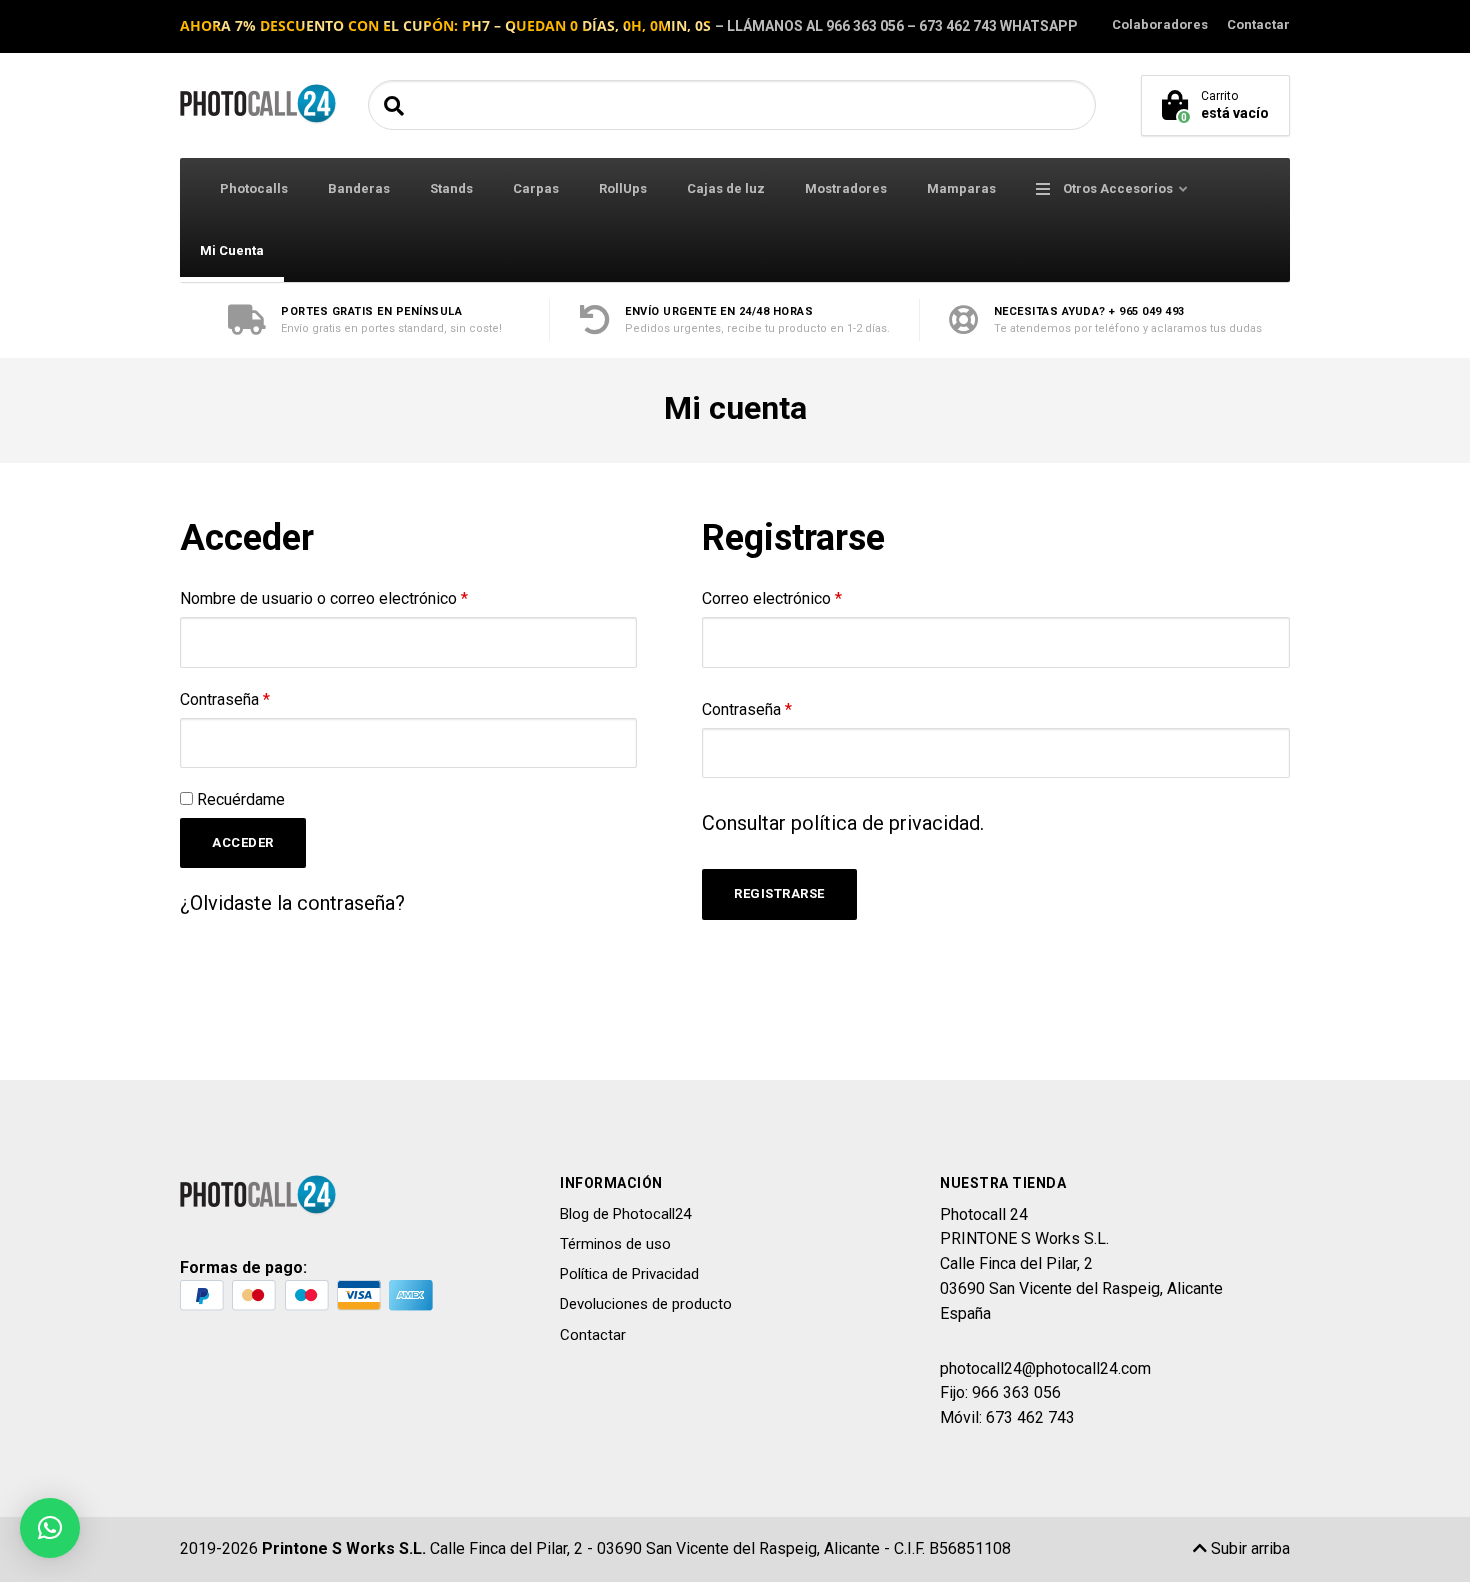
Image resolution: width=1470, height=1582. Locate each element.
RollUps (623, 188)
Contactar (1258, 24)
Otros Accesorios (1116, 188)
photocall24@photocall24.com (1045, 1368)
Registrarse (779, 893)
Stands (451, 188)
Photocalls (254, 188)
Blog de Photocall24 (625, 1214)
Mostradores (846, 188)
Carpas (536, 188)
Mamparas (961, 188)
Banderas (359, 188)
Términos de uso (615, 1244)
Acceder (243, 842)
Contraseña (225, 699)
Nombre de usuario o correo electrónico (324, 598)
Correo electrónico (772, 598)
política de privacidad (885, 823)
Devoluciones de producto (646, 1304)
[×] (50, 1528)
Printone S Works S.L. (344, 1548)
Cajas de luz (726, 188)
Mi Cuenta (232, 250)
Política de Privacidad (629, 1274)
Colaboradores (1160, 24)
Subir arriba (1248, 1548)
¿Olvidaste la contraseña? (292, 903)
